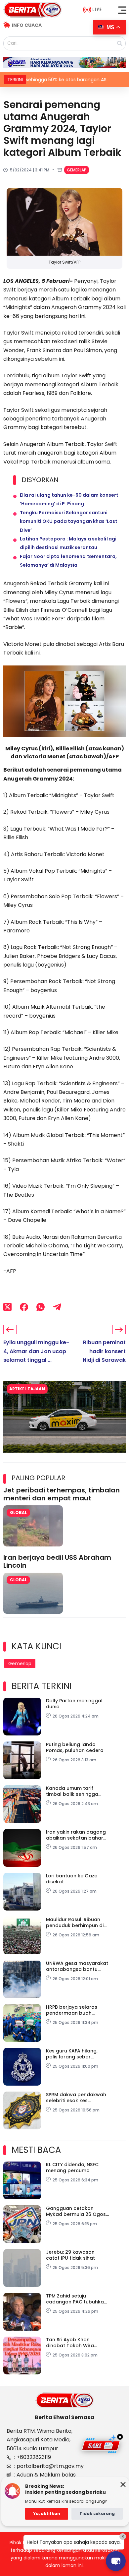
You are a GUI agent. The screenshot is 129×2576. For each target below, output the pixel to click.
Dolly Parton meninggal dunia (74, 1704)
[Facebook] (24, 1307)
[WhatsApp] (41, 1307)
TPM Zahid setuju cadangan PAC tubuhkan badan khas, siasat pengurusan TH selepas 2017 (76, 2299)
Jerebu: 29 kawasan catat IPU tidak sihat (70, 2255)
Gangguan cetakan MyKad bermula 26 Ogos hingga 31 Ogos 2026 (76, 2211)
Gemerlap (77, 170)
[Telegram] (57, 1307)
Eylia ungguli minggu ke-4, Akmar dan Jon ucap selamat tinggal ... (36, 1351)
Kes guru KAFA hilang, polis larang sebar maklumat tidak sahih (72, 2054)
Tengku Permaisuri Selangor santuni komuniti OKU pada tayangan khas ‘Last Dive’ (69, 521)
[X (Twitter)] (7, 1307)
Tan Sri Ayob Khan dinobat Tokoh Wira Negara (70, 2343)
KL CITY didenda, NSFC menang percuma (72, 2168)
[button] (122, 10)
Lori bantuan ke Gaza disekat (72, 1879)
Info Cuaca (27, 25)
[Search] (120, 43)
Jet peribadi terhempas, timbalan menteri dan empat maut (62, 1494)
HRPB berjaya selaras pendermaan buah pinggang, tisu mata (72, 2010)
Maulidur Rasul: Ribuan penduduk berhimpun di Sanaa (75, 1922)
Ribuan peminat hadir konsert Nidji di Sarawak (104, 1351)
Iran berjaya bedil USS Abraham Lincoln (57, 1561)
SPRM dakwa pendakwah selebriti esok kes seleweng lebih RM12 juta (76, 2098)
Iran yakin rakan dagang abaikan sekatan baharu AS (76, 1835)
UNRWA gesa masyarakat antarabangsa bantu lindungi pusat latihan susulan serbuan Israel (77, 1966)
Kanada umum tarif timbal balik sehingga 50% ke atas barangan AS (77, 1791)
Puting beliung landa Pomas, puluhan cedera (75, 1747)
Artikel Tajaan (27, 1389)
